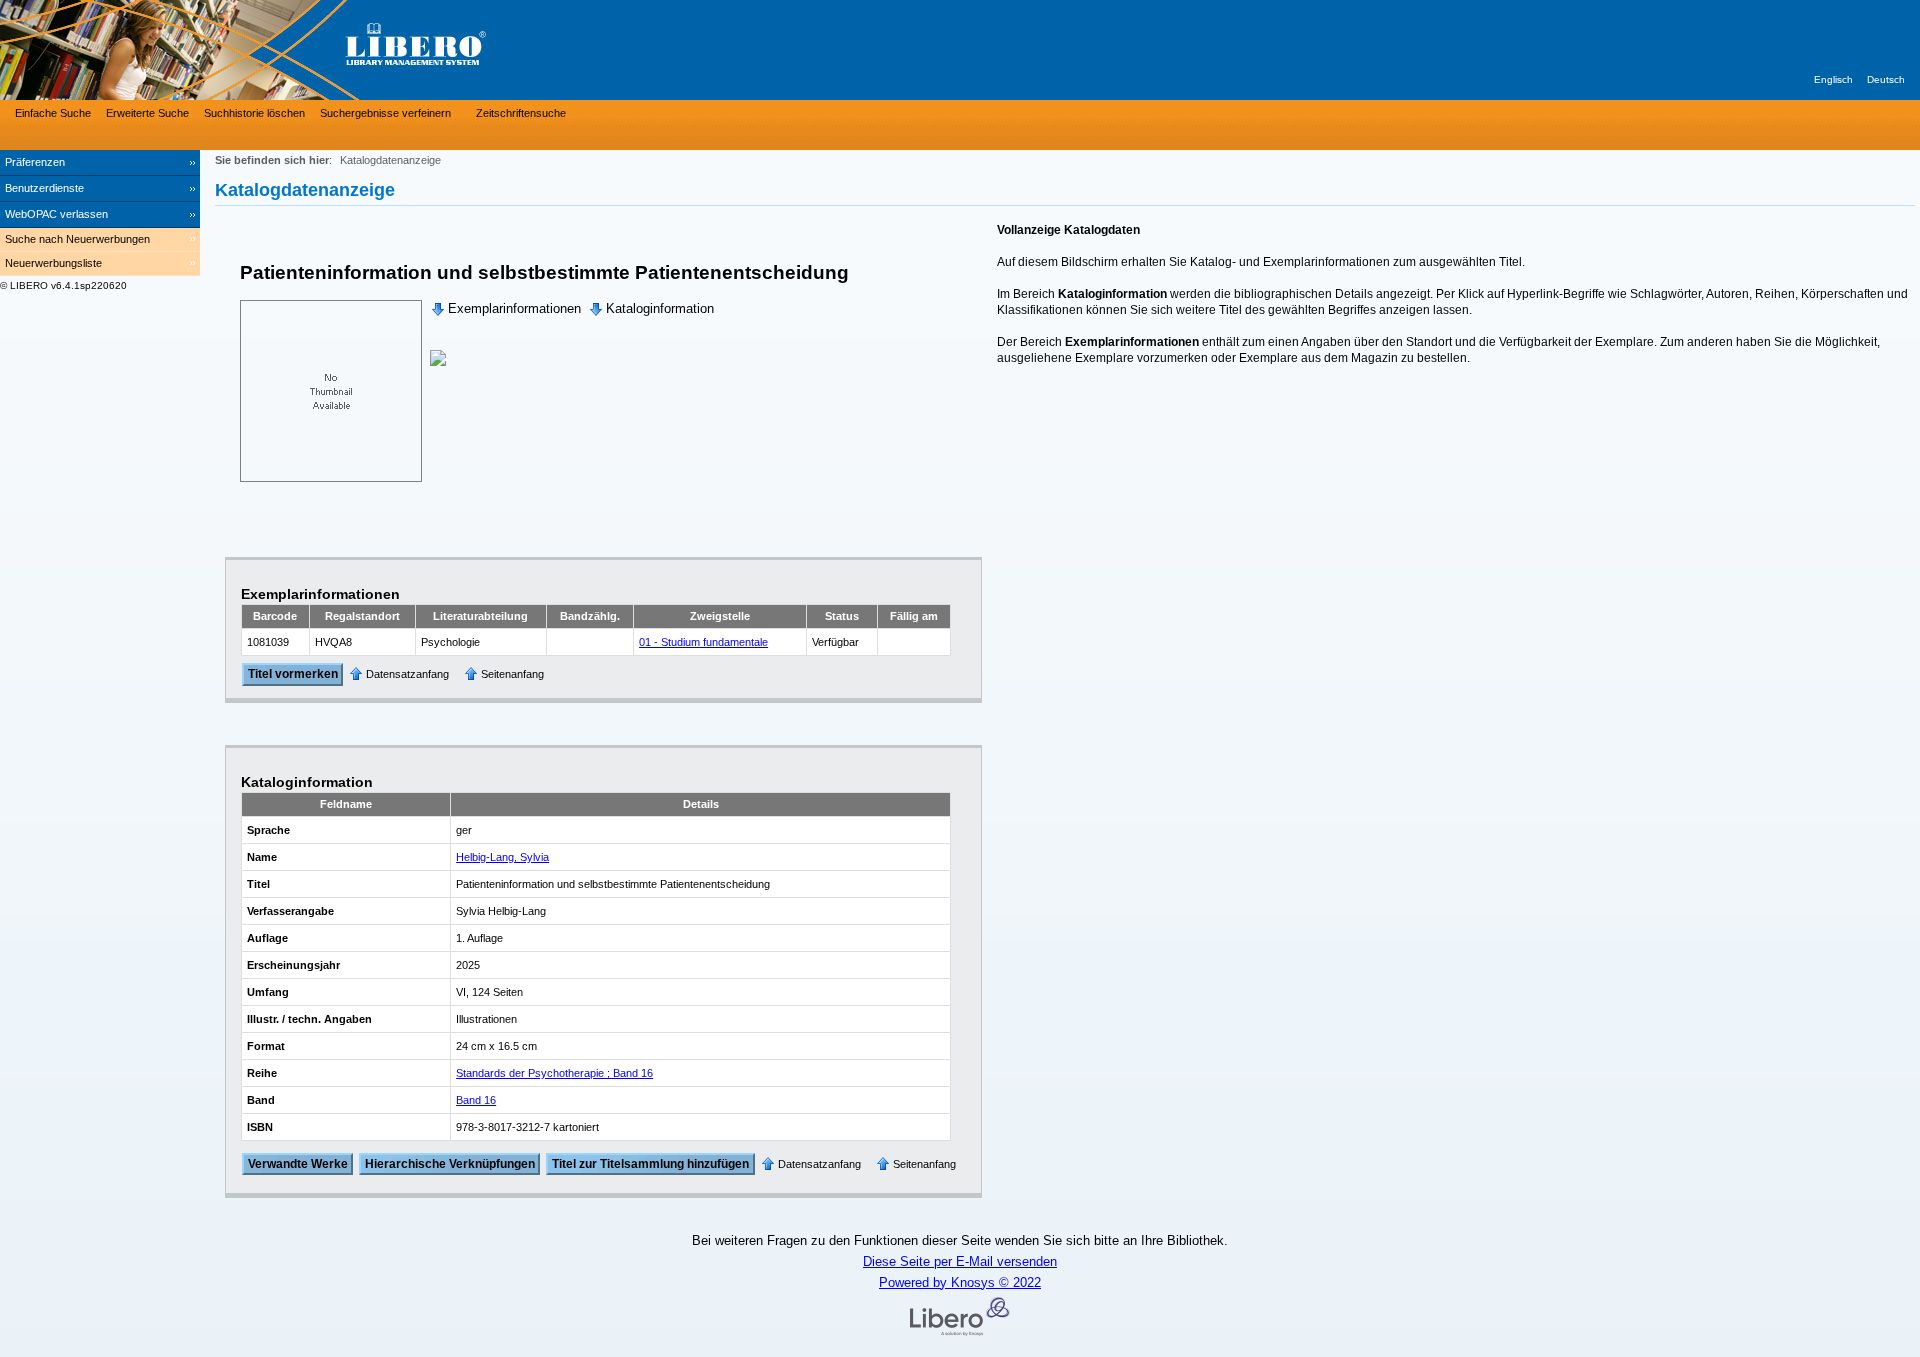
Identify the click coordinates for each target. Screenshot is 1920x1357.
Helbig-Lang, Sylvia (502, 857)
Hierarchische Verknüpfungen (450, 1164)
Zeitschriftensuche (521, 113)
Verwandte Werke (298, 1164)
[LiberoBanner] (300, 50)
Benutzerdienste (44, 188)
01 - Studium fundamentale (703, 642)
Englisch (1833, 79)
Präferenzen (35, 162)
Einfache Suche (53, 113)
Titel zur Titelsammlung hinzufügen (650, 1164)
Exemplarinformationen (514, 308)
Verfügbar (835, 642)
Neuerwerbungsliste (53, 263)
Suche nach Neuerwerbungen (77, 239)
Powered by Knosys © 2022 (960, 1282)
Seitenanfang (512, 674)
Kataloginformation (660, 308)
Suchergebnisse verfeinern (385, 113)
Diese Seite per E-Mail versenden (960, 1261)
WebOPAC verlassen (56, 214)
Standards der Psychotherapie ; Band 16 (554, 1073)
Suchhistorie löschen (254, 113)
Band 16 (476, 1100)
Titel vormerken (293, 675)
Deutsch (1886, 79)
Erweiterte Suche (147, 113)
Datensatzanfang (407, 674)
